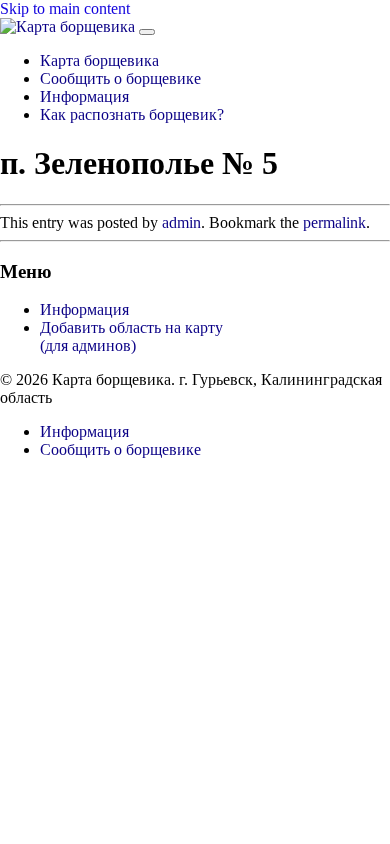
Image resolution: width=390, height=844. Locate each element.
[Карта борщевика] (69, 26)
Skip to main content (65, 8)
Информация (84, 96)
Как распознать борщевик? (132, 114)
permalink (334, 222)
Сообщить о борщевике (120, 78)
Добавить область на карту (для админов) (131, 336)
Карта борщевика (99, 60)
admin (181, 222)
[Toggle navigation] (147, 32)
